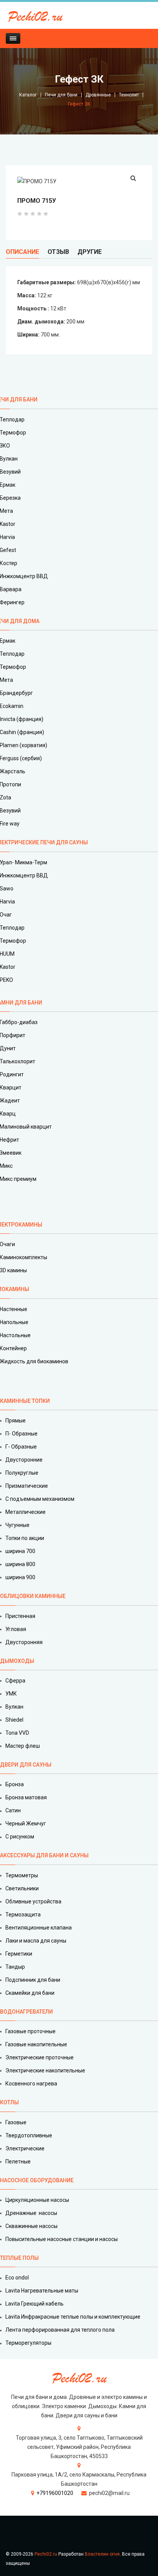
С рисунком (20, 1837)
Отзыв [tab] (58, 252)
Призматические (27, 1486)
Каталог (28, 95)
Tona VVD (17, 1733)
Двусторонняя (24, 1642)
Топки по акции (25, 1538)
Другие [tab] (90, 252)
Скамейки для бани (30, 1993)
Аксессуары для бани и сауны (44, 1855)
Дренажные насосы (31, 2213)
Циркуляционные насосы (37, 2200)
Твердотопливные (29, 2135)
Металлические (26, 1512)
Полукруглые (22, 1473)
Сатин (13, 1810)
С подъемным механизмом (40, 1499)
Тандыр (15, 1967)
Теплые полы (19, 2258)
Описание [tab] (22, 252)
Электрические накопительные (45, 2070)
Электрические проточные (39, 2057)
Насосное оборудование (37, 2180)
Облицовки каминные (33, 1596)
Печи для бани (61, 95)
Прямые (16, 1421)
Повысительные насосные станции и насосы (62, 2239)
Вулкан (14, 1707)
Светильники (22, 1888)
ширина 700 (20, 1551)
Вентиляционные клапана (39, 1928)
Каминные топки (25, 1401)
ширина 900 (20, 1577)
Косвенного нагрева (31, 2084)
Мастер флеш (23, 1746)
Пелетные (18, 2162)
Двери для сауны (26, 1765)
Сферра (15, 1681)
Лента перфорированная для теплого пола (60, 2330)
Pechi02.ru (46, 2554)
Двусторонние (24, 1460)
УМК (11, 1694)
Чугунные (17, 1525)
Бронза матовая (26, 1797)
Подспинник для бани (33, 1980)
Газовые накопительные (36, 2044)
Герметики (19, 1954)
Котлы (9, 2102)
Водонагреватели (26, 2012)
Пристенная (20, 1616)
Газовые (16, 2122)
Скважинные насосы (31, 2226)
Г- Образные (21, 1447)
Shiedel (14, 1720)
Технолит (129, 95)
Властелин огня (102, 2554)
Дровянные (98, 95)
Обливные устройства (33, 1901)
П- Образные (21, 1434)
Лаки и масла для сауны (36, 1941)
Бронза (15, 1784)
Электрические (25, 2148)
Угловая (16, 1629)
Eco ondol (17, 2278)
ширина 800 (20, 1564)
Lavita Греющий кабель (35, 2304)
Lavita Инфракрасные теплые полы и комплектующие (73, 2317)
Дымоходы (17, 1661)
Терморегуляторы (28, 2343)
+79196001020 (55, 2493)
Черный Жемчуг (26, 1823)
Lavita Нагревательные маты (42, 2291)
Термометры (22, 1875)
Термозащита (23, 1915)
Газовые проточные (30, 2031)
